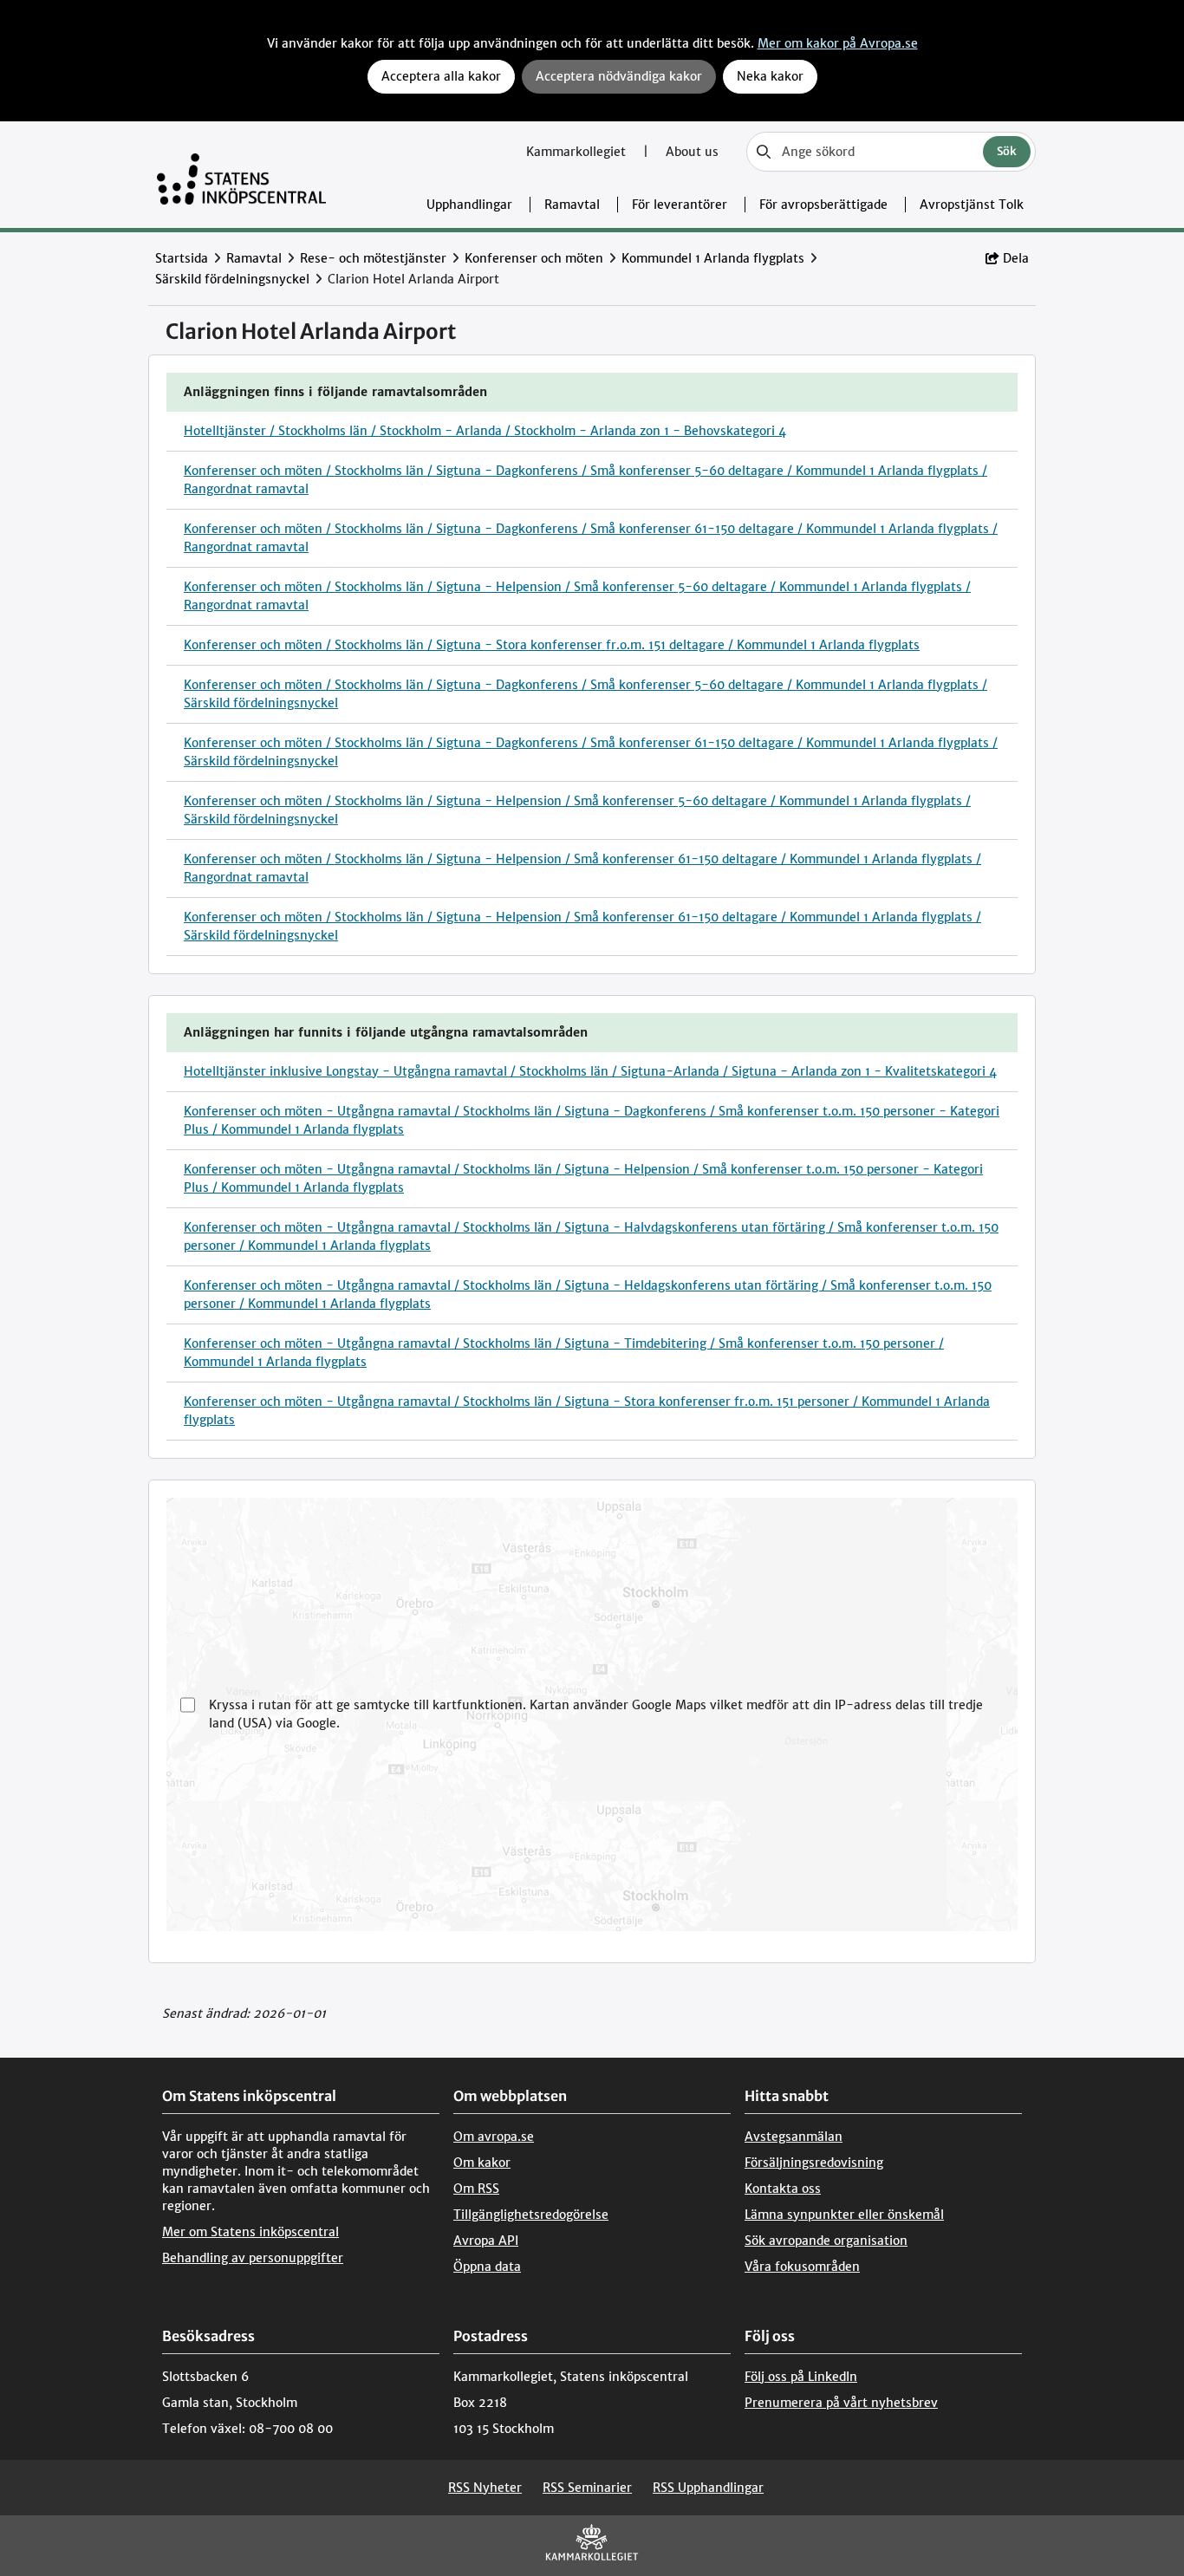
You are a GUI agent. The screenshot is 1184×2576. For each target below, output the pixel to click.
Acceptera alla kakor (441, 76)
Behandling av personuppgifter (253, 2258)
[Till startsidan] (241, 175)
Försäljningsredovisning (814, 2163)
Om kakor (482, 2163)
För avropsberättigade (823, 205)
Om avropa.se (494, 2137)
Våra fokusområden (802, 2267)
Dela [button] (1016, 258)
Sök (1007, 151)
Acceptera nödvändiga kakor (619, 76)
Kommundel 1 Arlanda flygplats (713, 258)
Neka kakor (770, 76)
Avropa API (486, 2241)
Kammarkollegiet (578, 152)
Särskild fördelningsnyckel (232, 279)
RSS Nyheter (485, 2488)
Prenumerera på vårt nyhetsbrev (841, 2403)
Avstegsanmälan (794, 2137)
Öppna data (487, 2267)
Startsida (182, 258)
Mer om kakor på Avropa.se (838, 43)
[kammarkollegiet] (592, 2546)
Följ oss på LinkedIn (801, 2377)
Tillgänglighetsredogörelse (531, 2215)
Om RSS (476, 2189)
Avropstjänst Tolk (972, 205)
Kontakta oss (783, 2189)
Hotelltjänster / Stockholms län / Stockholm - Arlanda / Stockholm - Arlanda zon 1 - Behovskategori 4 (485, 431)
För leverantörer (680, 205)
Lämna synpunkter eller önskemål (844, 2215)
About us (692, 152)
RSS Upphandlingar (708, 2488)
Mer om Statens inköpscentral (250, 2232)
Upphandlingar (469, 205)
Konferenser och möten (534, 258)
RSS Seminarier (587, 2488)
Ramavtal (572, 205)
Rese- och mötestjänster (373, 258)
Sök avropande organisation (826, 2241)
